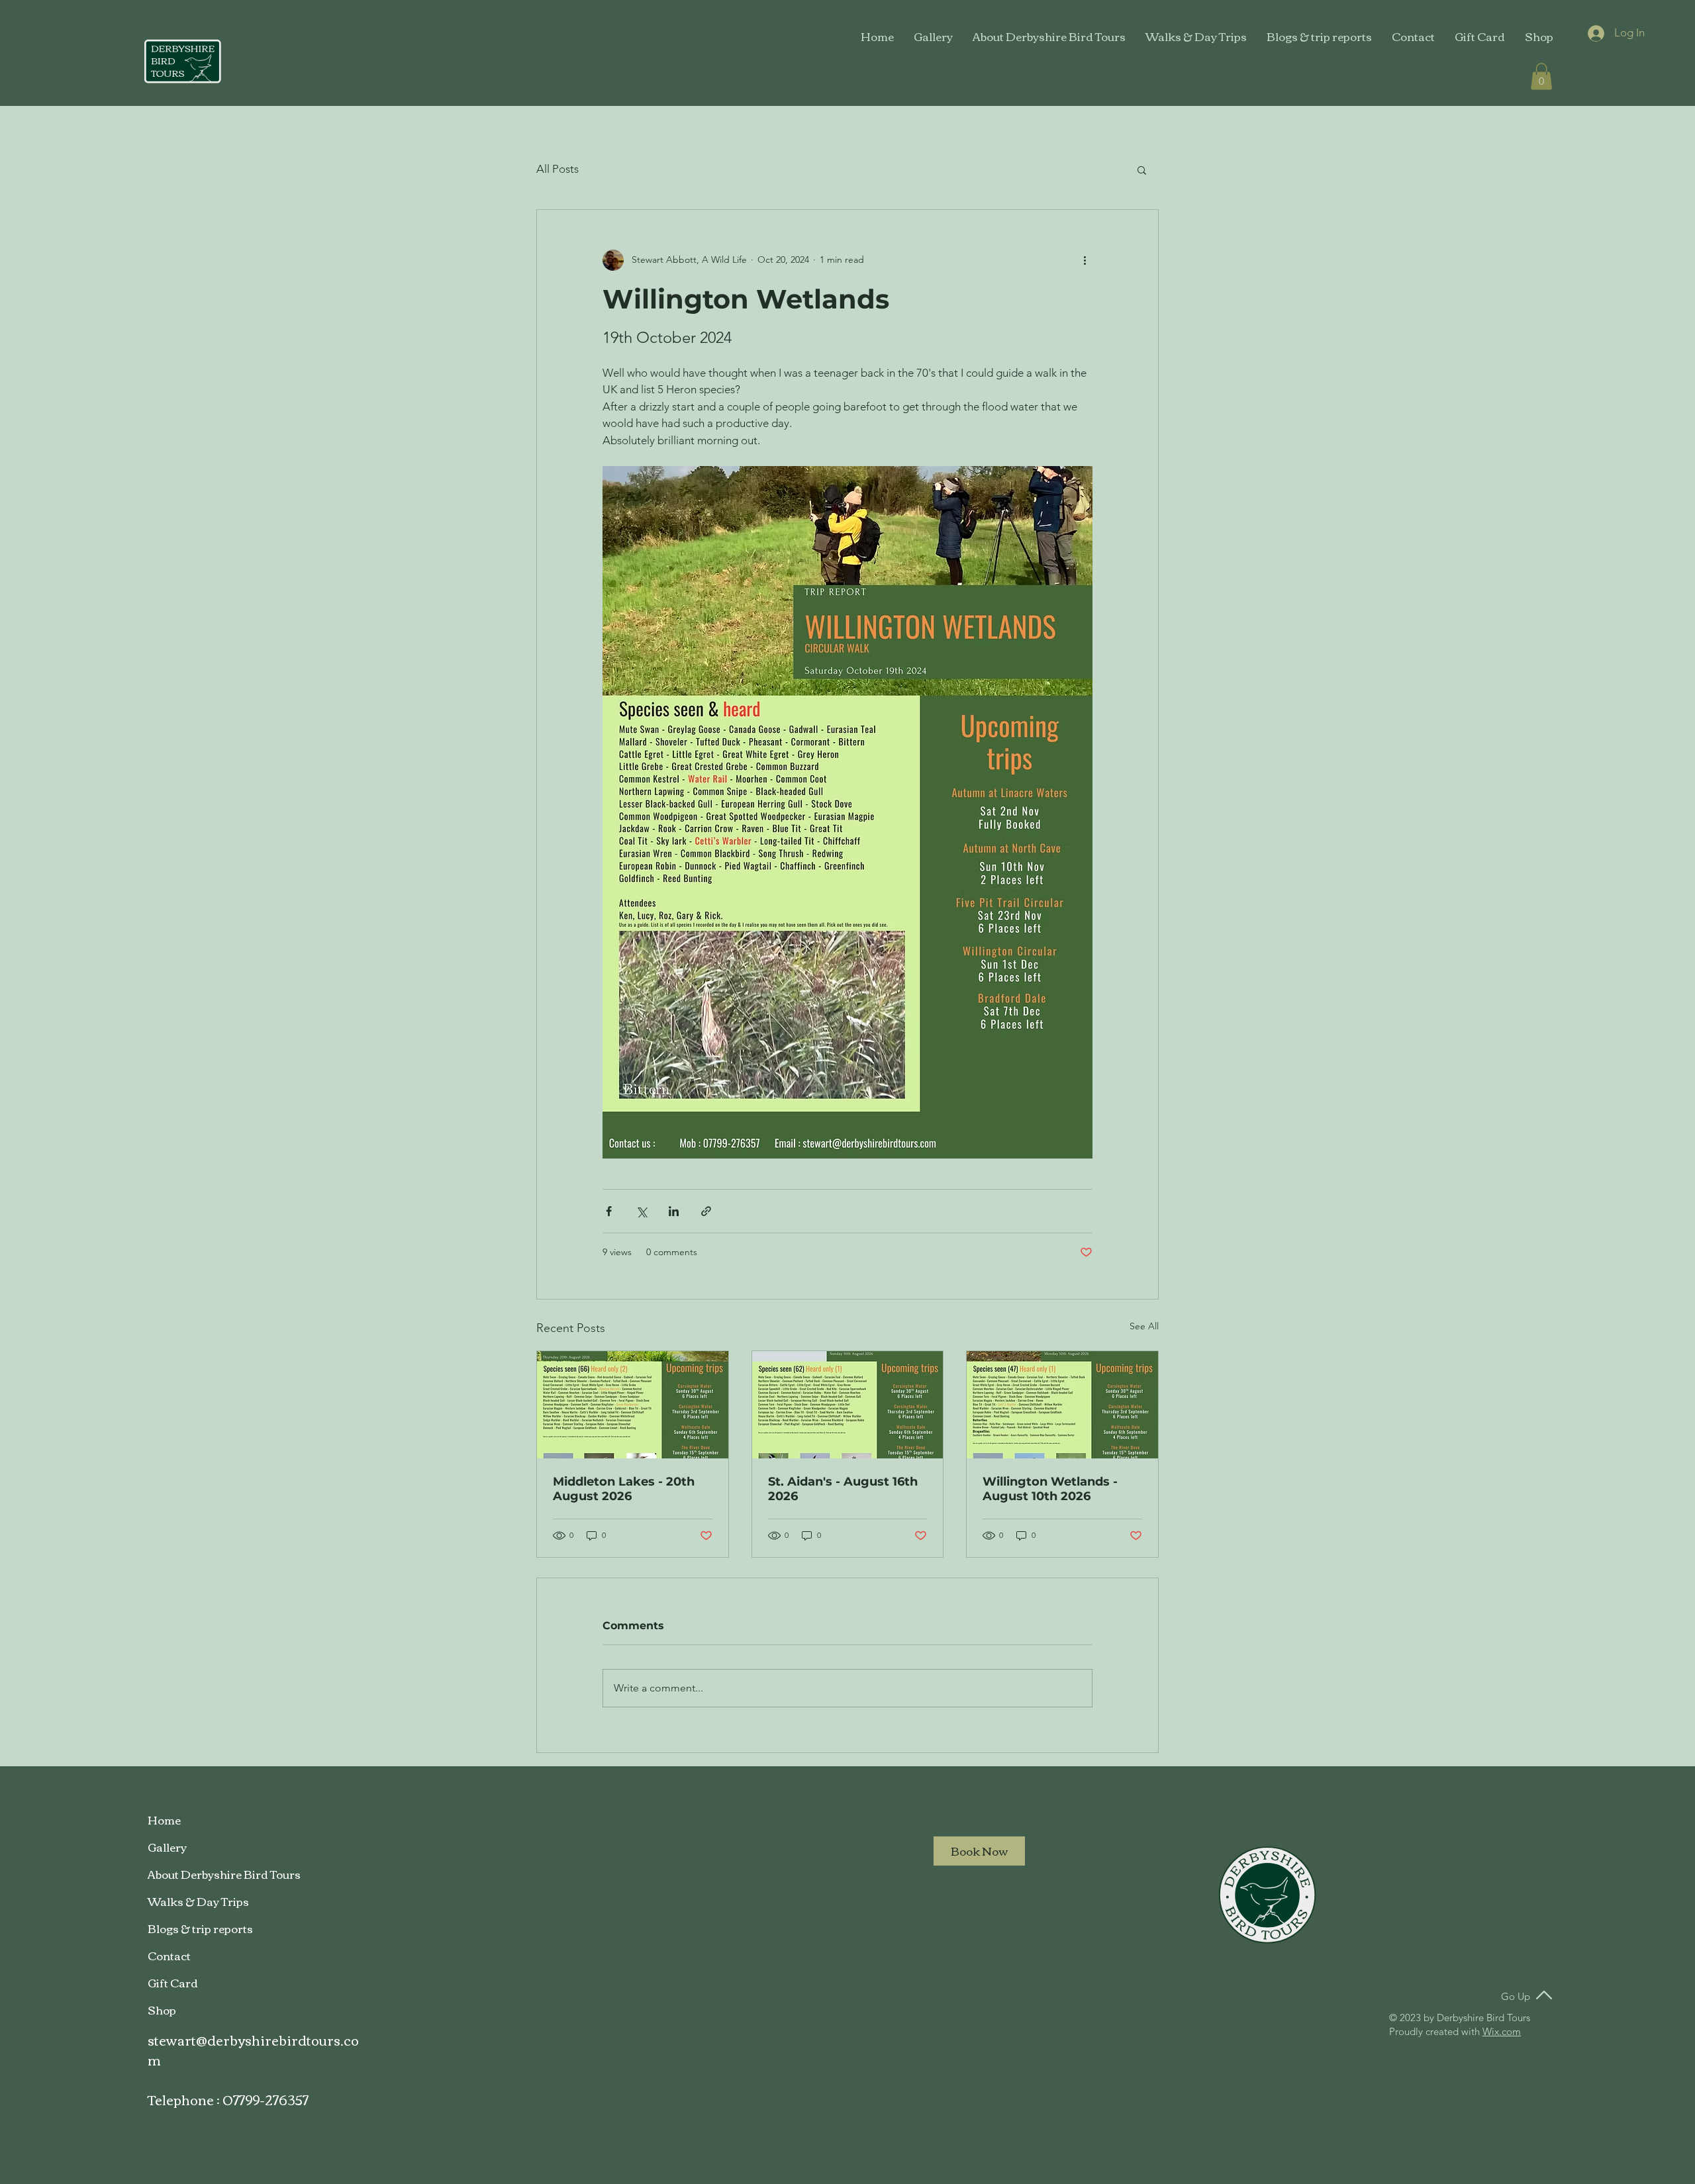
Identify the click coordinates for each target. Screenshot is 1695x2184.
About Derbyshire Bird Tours (224, 1874)
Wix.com (1502, 2031)
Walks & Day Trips (198, 1901)
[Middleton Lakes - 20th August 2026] (633, 1405)
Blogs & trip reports (200, 1928)
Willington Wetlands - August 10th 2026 (1050, 1489)
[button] (1413, 36)
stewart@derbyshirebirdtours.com (253, 2049)
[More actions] (1085, 260)
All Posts (557, 169)
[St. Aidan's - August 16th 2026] (848, 1405)
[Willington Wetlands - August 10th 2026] (1062, 1405)
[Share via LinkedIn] (674, 1211)
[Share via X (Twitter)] (641, 1211)
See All (1144, 1326)
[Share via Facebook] (609, 1211)
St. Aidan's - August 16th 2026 (843, 1489)
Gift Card (173, 1982)
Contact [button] (169, 1955)
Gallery (167, 1847)
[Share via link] (706, 1211)
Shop (162, 2010)
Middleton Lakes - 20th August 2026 (624, 1489)
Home (164, 1820)
